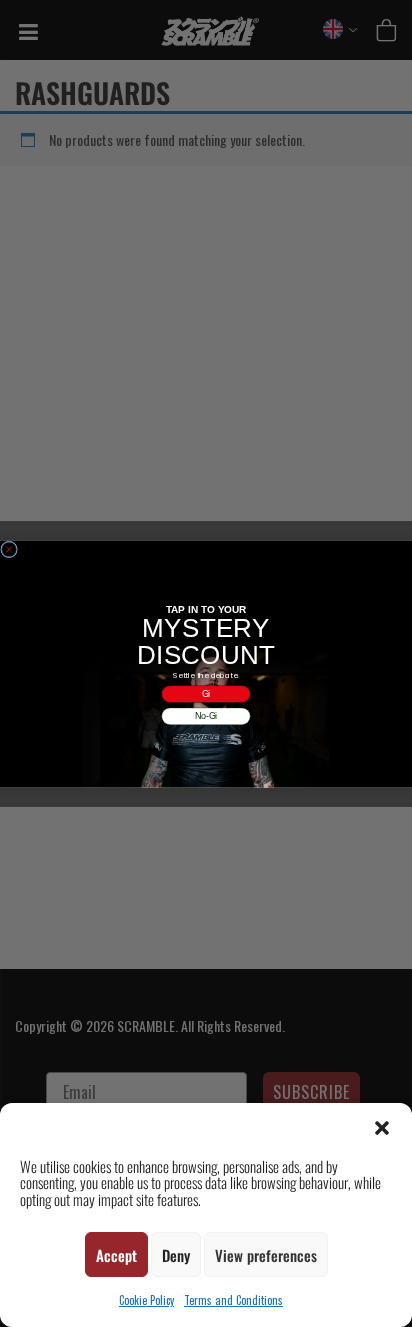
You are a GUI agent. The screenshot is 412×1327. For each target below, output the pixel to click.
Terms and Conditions (233, 1300)
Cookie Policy (146, 1300)
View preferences (266, 1255)
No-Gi (206, 715)
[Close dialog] (9, 549)
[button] (382, 1128)
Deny (176, 1255)
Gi (206, 693)
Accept (116, 1255)
